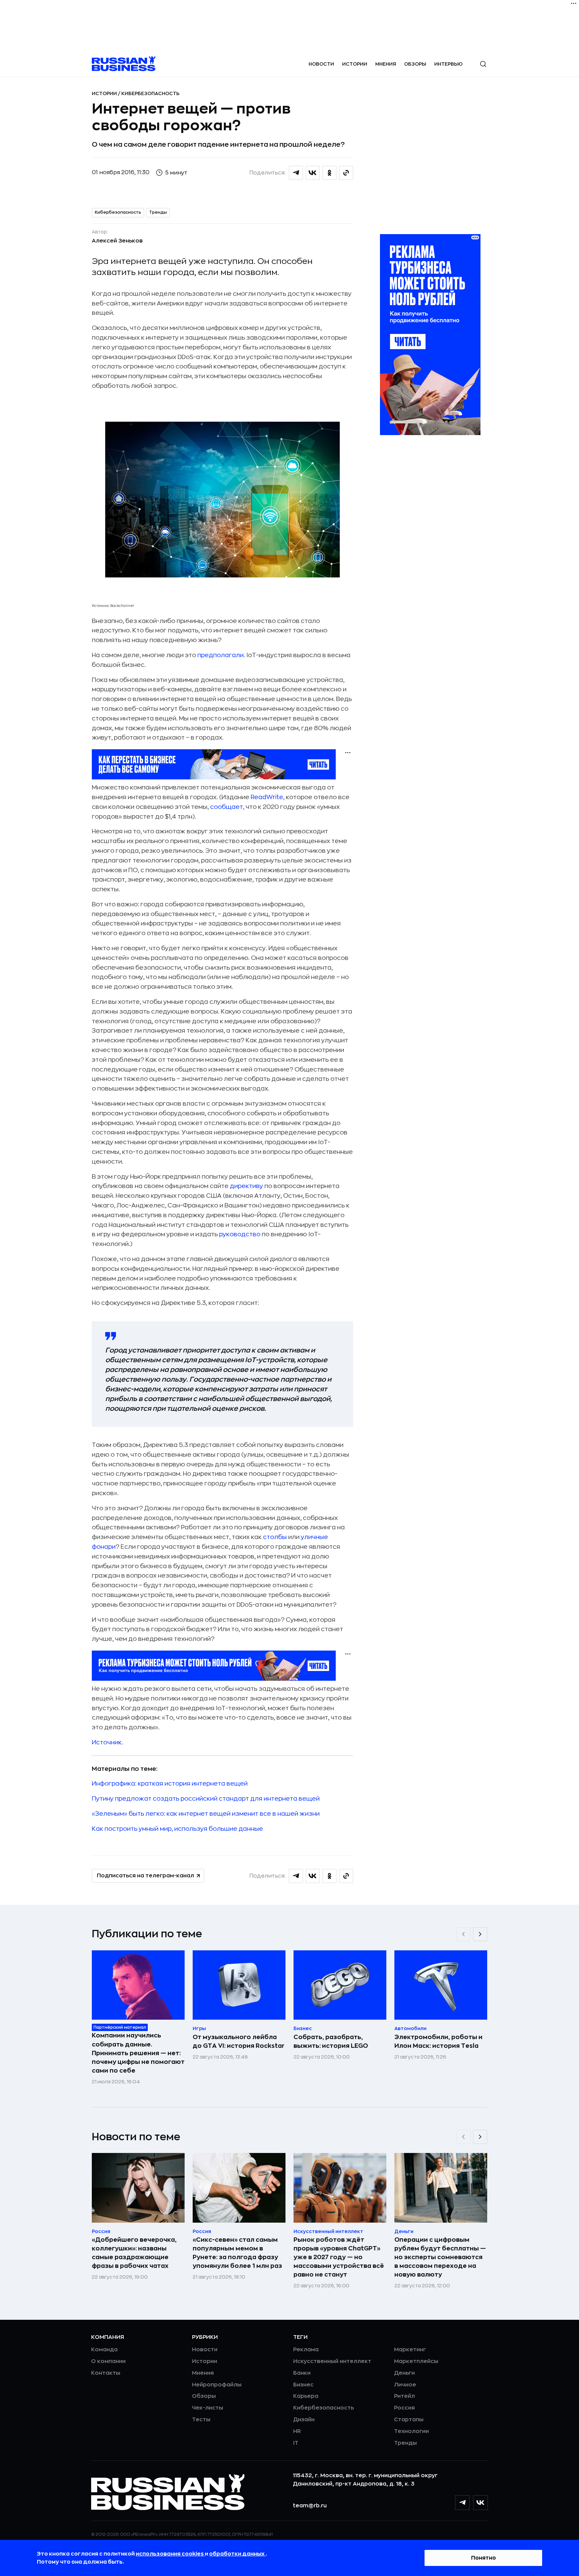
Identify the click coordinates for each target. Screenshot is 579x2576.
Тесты (201, 2420)
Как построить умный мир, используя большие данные (177, 1829)
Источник (107, 1742)
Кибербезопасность (150, 93)
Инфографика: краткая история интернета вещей (170, 1784)
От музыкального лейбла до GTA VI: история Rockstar (239, 2041)
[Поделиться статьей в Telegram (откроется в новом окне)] (296, 173)
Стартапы (409, 2420)
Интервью (448, 64)
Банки (302, 2373)
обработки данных (237, 2554)
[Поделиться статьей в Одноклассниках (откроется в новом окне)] (329, 173)
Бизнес (303, 2385)
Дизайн (304, 2420)
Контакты (106, 2373)
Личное (405, 2385)
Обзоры (415, 64)
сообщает (227, 807)
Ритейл (404, 2396)
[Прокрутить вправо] (480, 1934)
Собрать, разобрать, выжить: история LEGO (331, 2041)
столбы (275, 1537)
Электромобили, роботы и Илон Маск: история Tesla (438, 2041)
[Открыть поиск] (483, 64)
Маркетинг (410, 2350)
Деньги (404, 2373)
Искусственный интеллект (332, 2361)
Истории (355, 64)
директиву (246, 1186)
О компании (108, 2361)
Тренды (158, 212)
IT (296, 2443)
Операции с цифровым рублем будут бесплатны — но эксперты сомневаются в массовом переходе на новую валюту (440, 2257)
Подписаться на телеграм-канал (145, 1876)
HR (297, 2431)
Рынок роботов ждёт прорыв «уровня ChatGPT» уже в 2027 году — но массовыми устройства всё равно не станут (339, 2257)
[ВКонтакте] (480, 2503)
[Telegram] (462, 2503)
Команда (104, 2350)
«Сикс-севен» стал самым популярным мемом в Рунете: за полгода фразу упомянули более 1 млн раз (237, 2253)
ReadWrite (267, 797)
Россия (404, 2408)
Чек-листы (208, 2408)
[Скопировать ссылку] (346, 173)
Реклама (306, 2350)
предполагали (220, 655)
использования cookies (170, 2554)
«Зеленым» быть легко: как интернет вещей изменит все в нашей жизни (206, 1814)
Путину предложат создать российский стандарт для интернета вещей (206, 1799)
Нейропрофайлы (217, 2385)
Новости (321, 64)
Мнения (386, 64)
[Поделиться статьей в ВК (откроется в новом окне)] (313, 173)
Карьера (306, 2396)
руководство (240, 1234)
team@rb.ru (310, 2506)
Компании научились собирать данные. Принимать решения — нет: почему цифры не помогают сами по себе (138, 2053)
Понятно (484, 2558)
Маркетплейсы (416, 2361)
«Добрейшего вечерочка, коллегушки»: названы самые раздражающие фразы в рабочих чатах (134, 2253)
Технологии (411, 2431)
